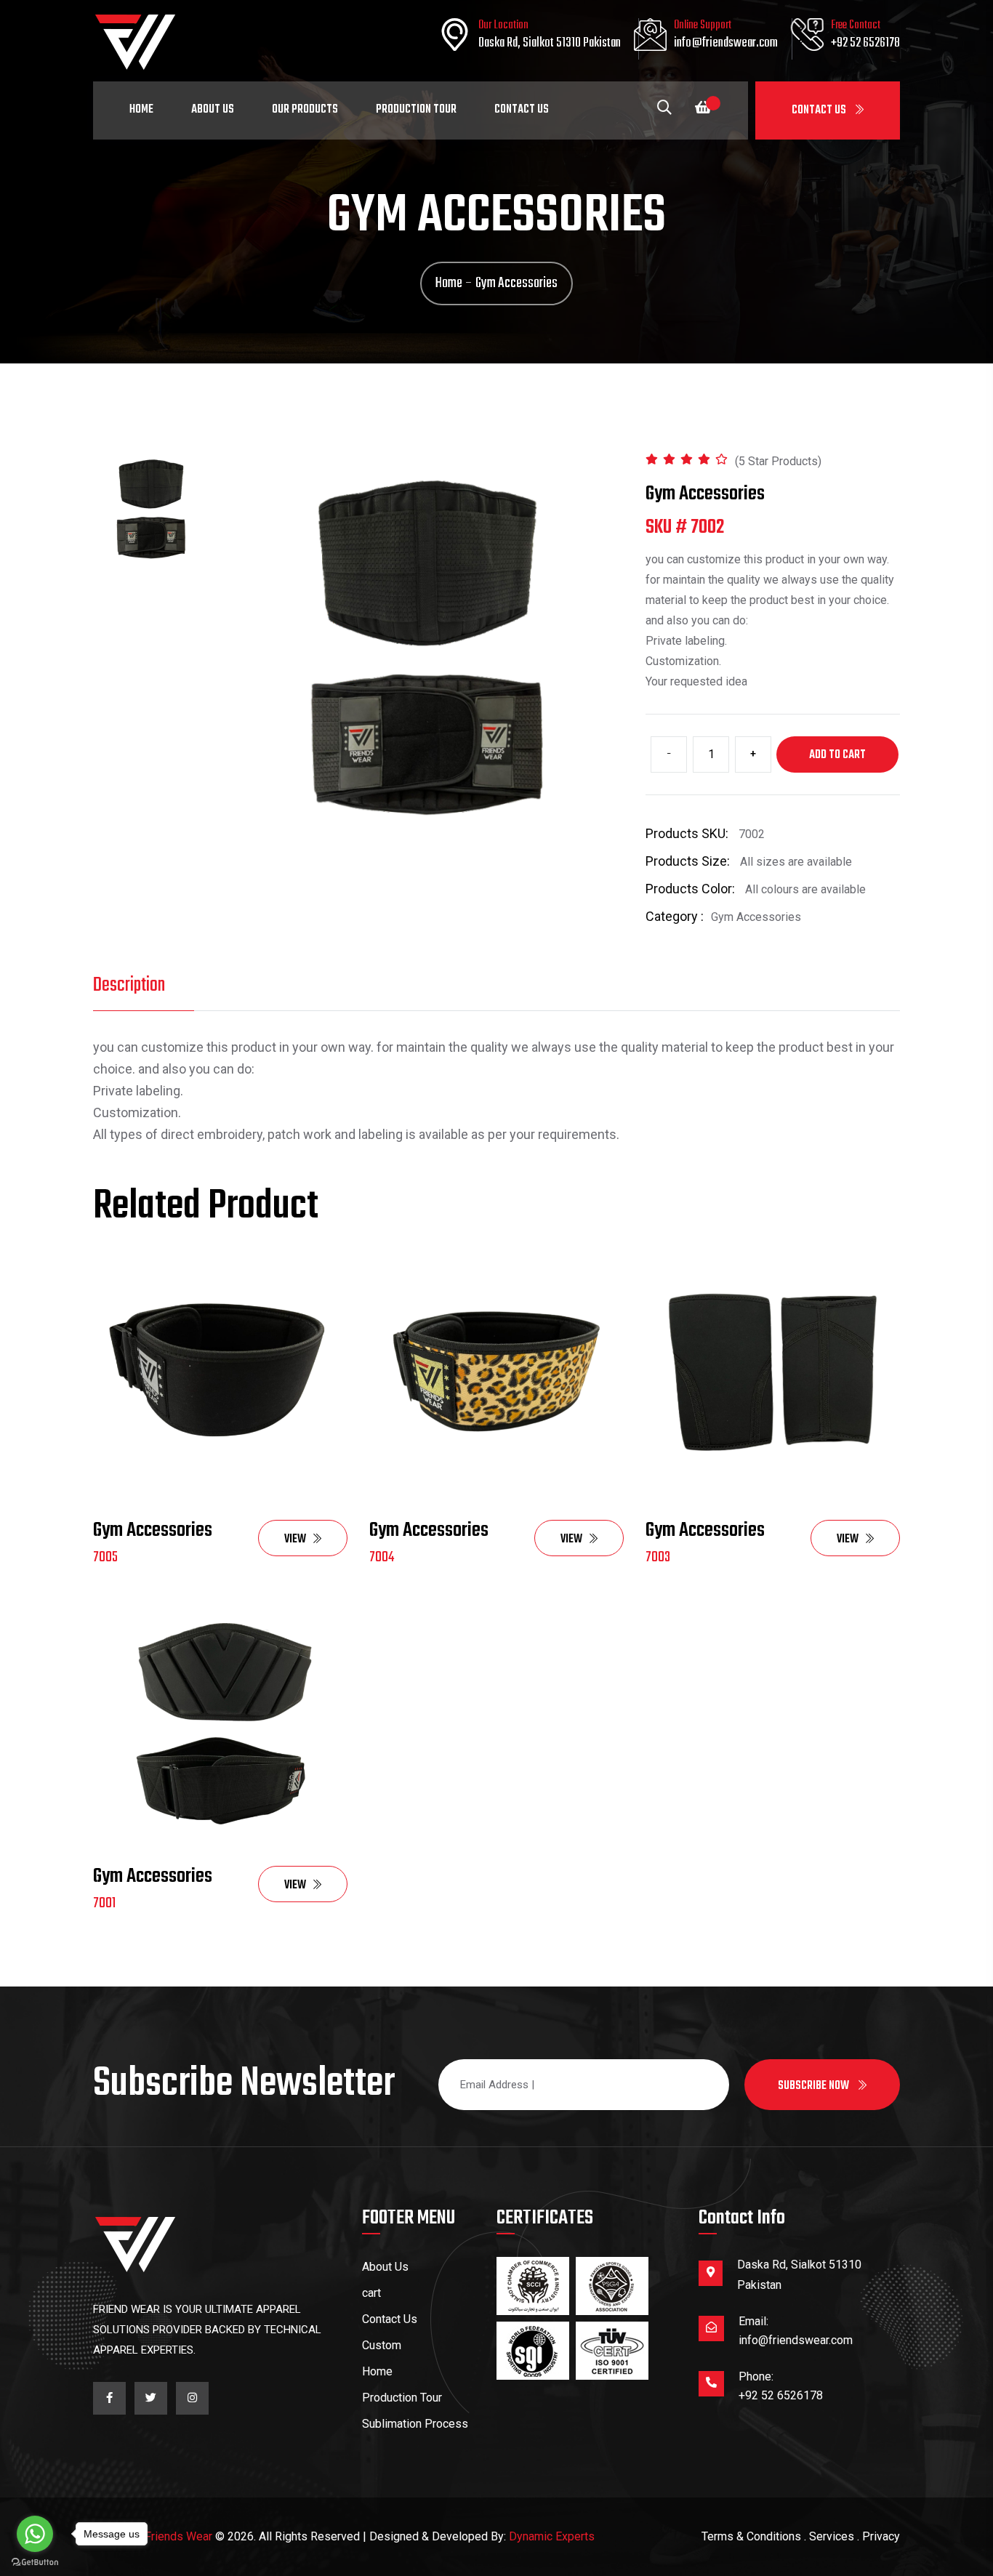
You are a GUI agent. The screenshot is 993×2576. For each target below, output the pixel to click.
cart (371, 2293)
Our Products (305, 110)
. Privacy (879, 2536)
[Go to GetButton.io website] (35, 2561)
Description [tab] (129, 985)
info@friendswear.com (726, 43)
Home (141, 110)
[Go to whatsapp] (35, 2534)
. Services (829, 2536)
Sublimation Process (415, 2424)
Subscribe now (815, 2086)
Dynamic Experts (552, 2536)
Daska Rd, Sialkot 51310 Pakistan (550, 43)
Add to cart (837, 755)
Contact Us (820, 110)
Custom (382, 2345)
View (295, 1539)
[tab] (151, 509)
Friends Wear (178, 2536)
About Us (213, 110)
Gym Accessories (153, 1530)
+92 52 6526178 (865, 43)
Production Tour (416, 110)
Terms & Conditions (751, 2536)
